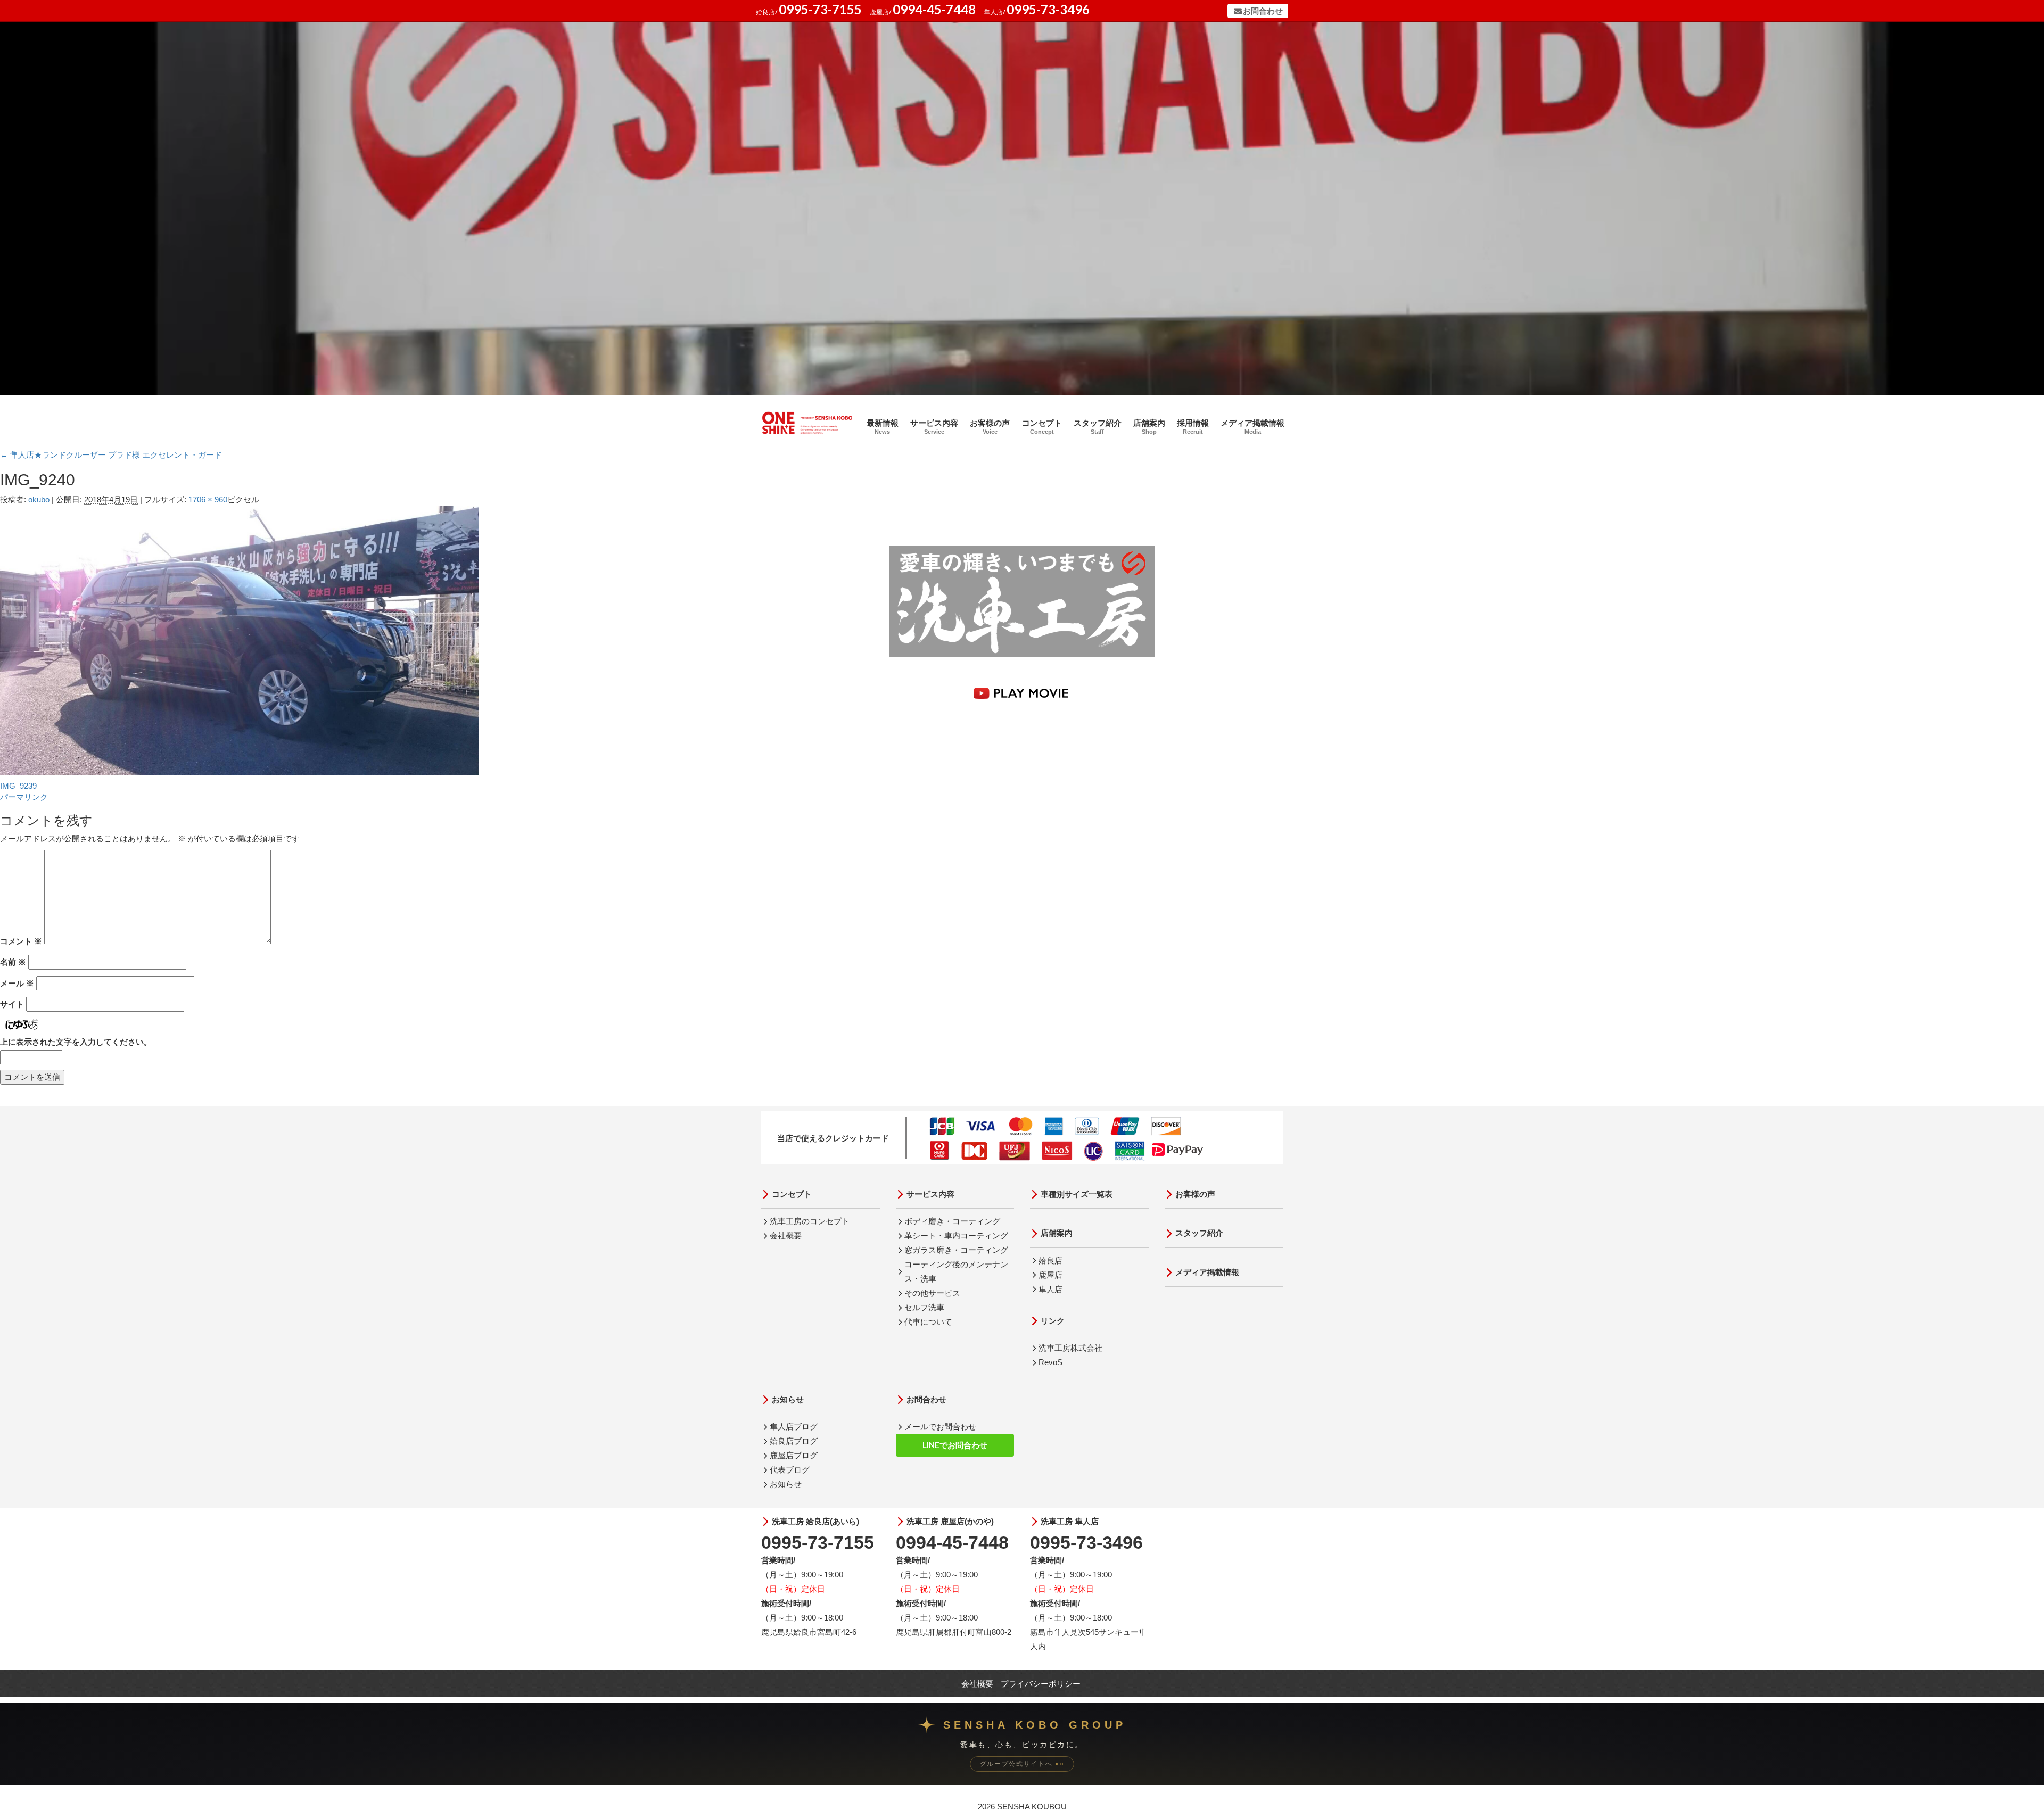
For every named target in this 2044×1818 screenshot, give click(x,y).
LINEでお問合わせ (955, 1445)
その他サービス (932, 1293)
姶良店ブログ (794, 1441)
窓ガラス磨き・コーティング (956, 1250)
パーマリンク (24, 797)
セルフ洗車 (924, 1307)
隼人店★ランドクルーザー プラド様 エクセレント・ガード (111, 455)
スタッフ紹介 (1098, 427)
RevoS (1050, 1362)
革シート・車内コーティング (956, 1236)
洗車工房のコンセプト (810, 1221)
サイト (12, 1004)
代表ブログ (790, 1470)
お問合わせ (1263, 11)
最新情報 (883, 427)
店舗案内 (1149, 427)
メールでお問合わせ (940, 1427)
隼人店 (1050, 1289)
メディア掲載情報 (1252, 427)
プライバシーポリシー (1041, 1684)
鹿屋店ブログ (794, 1455)
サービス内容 (934, 427)
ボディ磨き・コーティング (952, 1221)
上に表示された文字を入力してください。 (76, 1042)
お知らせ (788, 1399)
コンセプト (1042, 427)
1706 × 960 (208, 499)
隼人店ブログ (794, 1427)
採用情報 (1193, 427)
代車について (928, 1322)
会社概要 (786, 1236)
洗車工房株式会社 (1070, 1348)
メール (17, 983)
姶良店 (1050, 1261)
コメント (21, 941)
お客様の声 (990, 427)
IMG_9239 (18, 786)
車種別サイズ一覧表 (1077, 1194)
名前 (13, 962)
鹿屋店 (1050, 1275)
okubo (39, 499)
